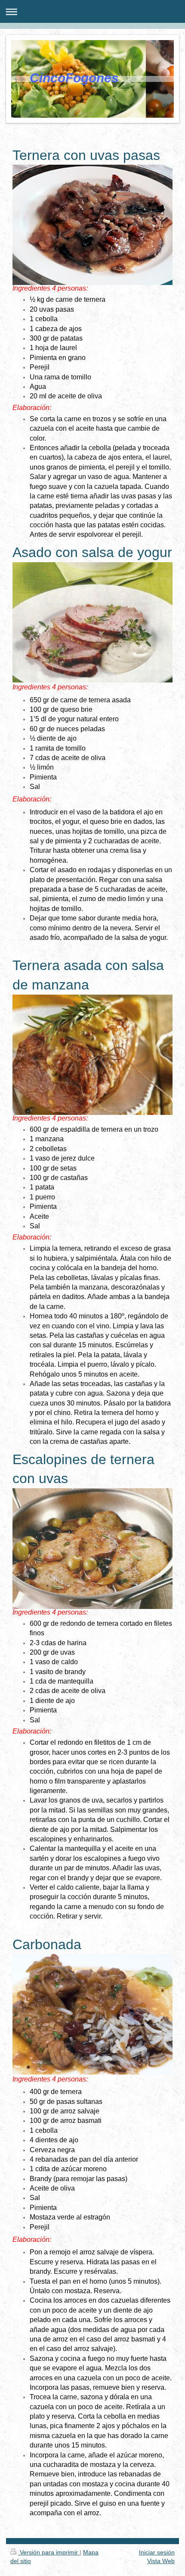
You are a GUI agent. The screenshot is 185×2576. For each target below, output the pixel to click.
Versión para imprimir (49, 2552)
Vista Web (161, 2561)
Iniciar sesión (157, 2552)
